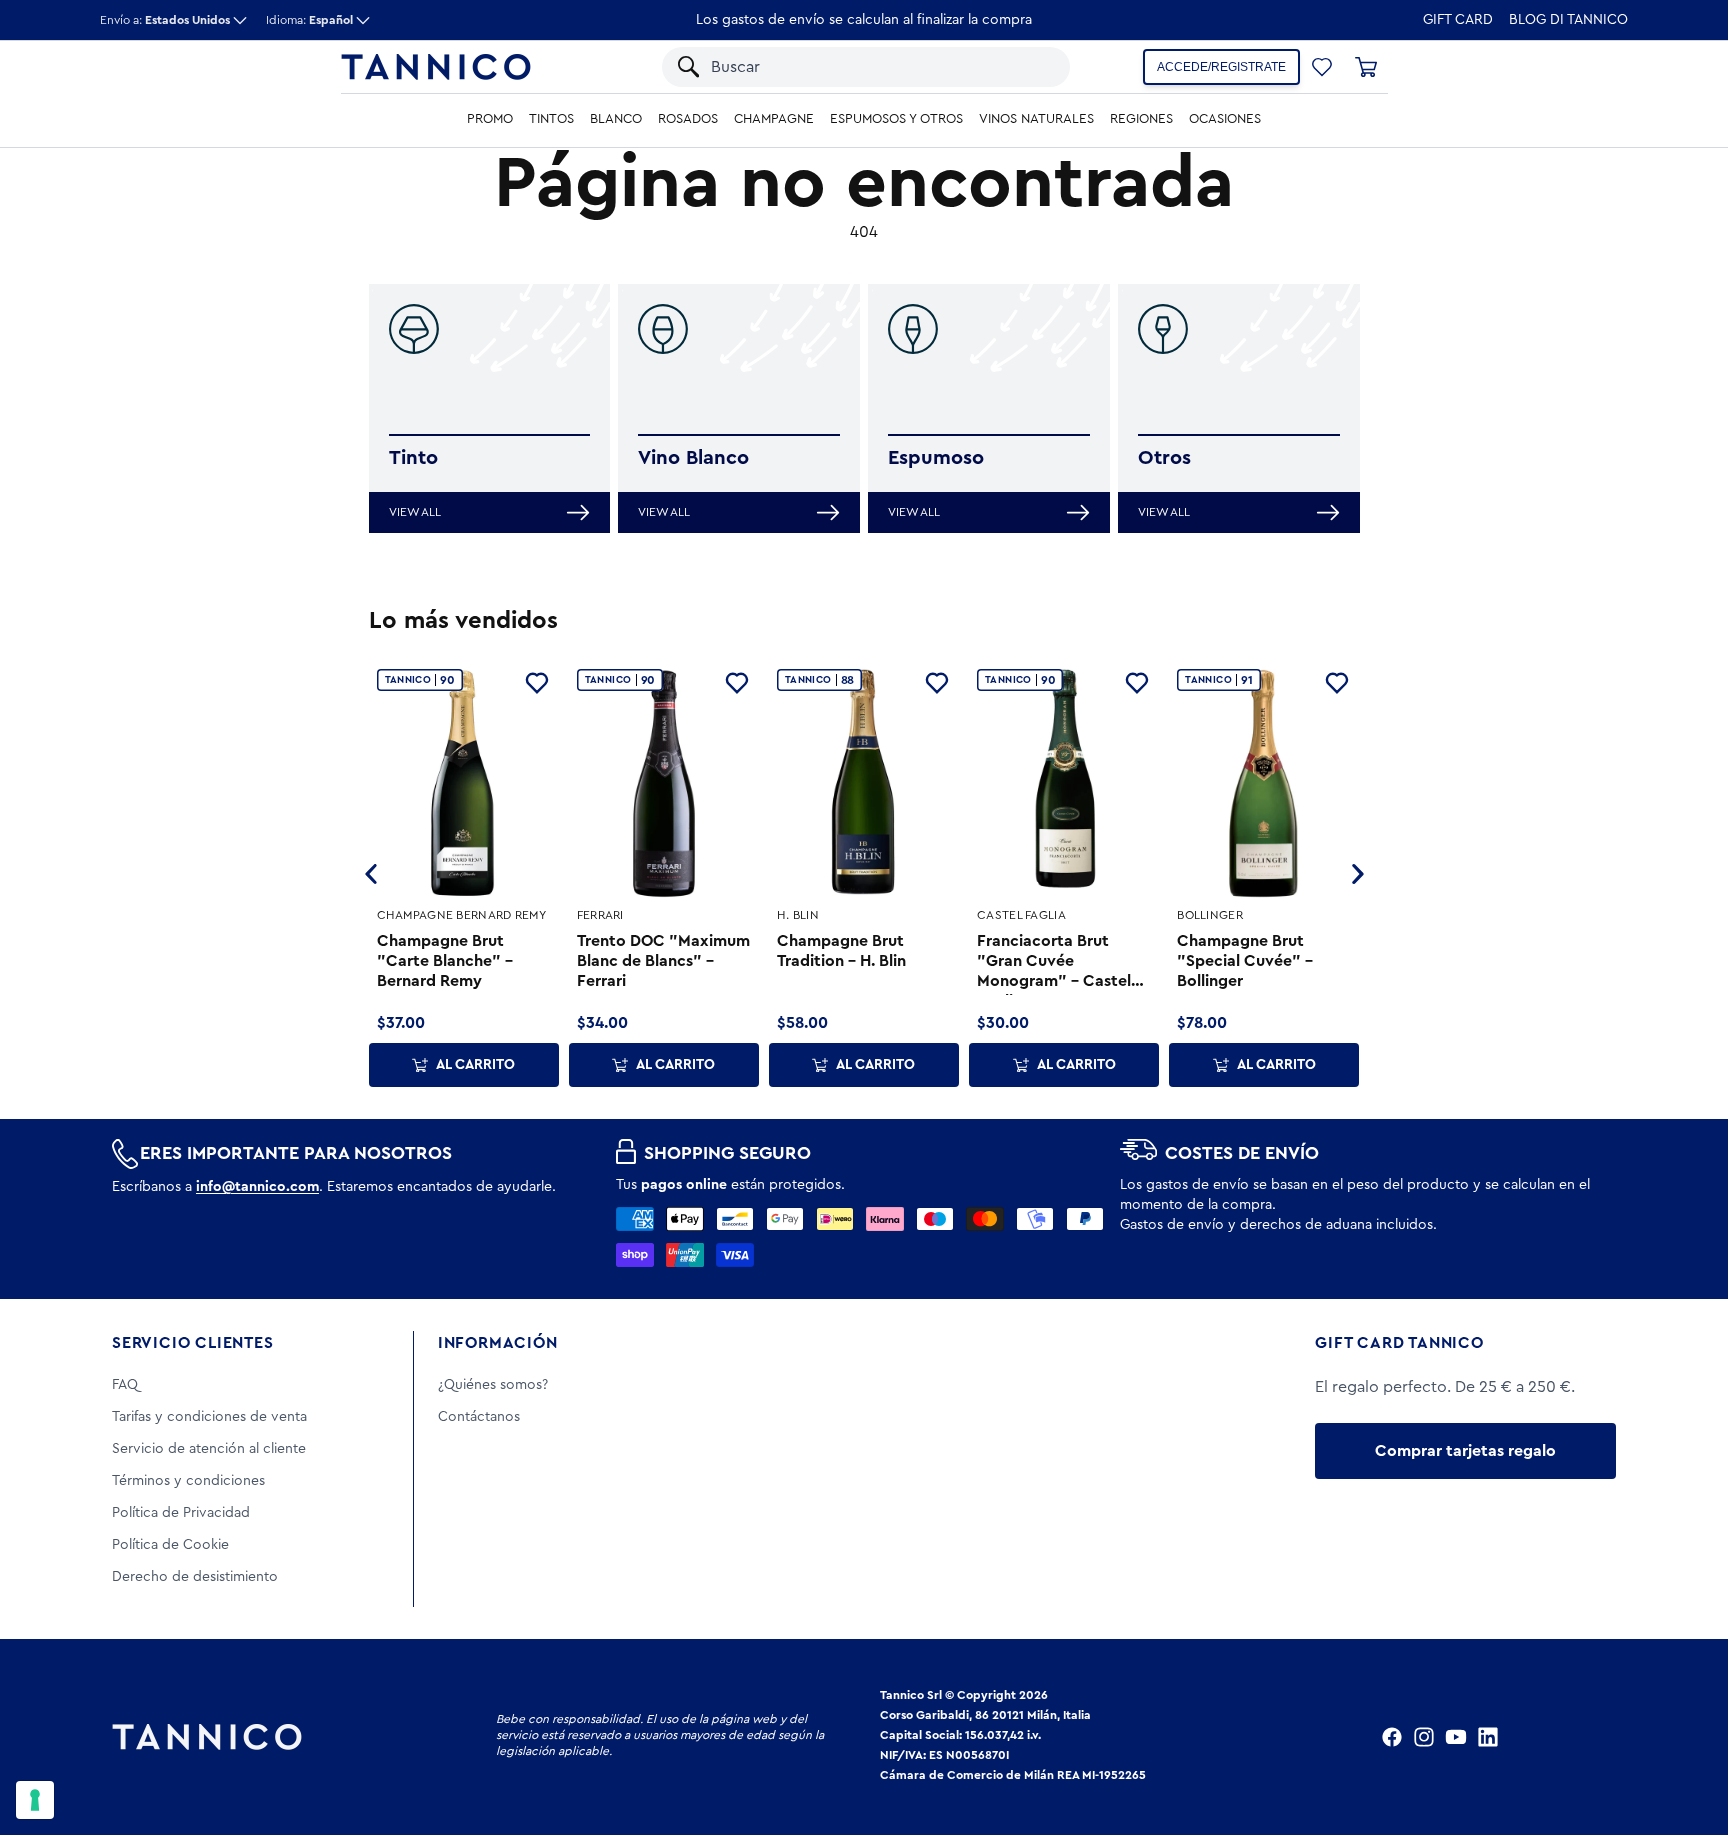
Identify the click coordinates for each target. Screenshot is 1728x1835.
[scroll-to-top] (1686, 1737)
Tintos (551, 119)
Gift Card (1458, 20)
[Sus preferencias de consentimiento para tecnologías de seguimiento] (35, 1800)
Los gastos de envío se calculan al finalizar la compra (864, 20)
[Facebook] (1392, 1737)
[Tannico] (436, 67)
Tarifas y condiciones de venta (209, 1417)
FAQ (125, 1385)
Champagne (774, 119)
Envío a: (165, 20)
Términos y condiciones (188, 1481)
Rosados (688, 119)
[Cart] (1366, 67)
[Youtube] (1456, 1737)
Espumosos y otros (896, 119)
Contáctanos (479, 1417)
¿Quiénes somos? (493, 1385)
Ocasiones (1225, 119)
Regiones (1141, 119)
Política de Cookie (170, 1545)
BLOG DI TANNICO (1568, 20)
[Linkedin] (1488, 1737)
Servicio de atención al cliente (209, 1449)
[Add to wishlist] (537, 683)
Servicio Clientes (193, 1343)
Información (498, 1343)
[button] (1029, 67)
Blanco (616, 119)
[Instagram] (1424, 1737)
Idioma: (309, 20)
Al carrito (475, 1065)
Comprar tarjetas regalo (1465, 1451)
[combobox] (847, 67)
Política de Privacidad (181, 1513)
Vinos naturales (1036, 119)
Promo (490, 119)
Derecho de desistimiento (195, 1577)
